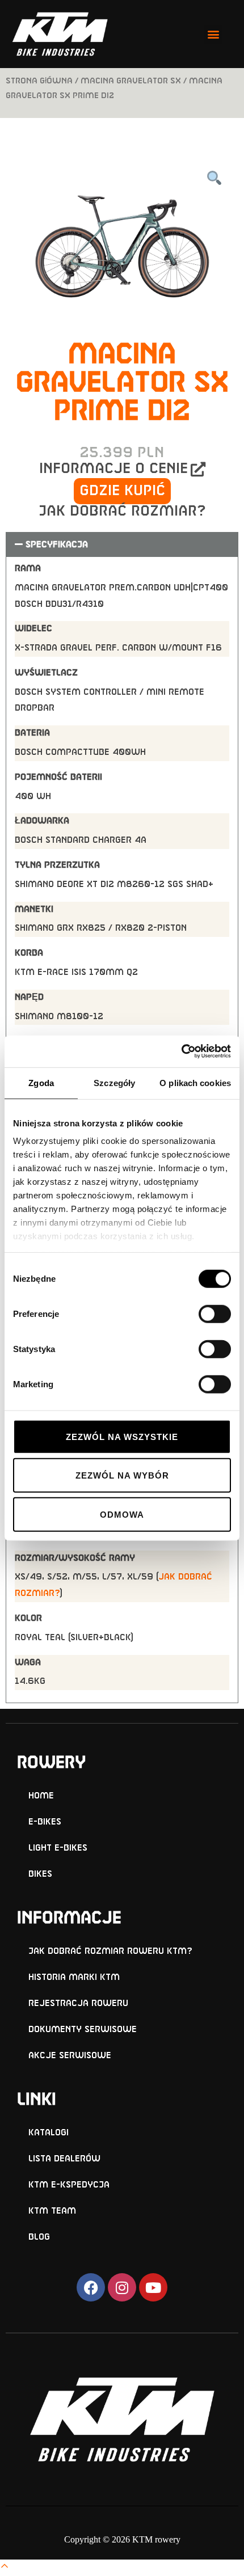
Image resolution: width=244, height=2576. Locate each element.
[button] (213, 34)
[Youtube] (153, 2287)
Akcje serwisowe (70, 2056)
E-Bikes (45, 1822)
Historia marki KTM (74, 1977)
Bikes (40, 1874)
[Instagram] (122, 2287)
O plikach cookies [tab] (195, 1082)
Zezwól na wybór (122, 1475)
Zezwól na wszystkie (122, 1436)
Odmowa (122, 1514)
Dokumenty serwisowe (83, 2030)
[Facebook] (91, 2287)
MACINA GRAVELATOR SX (131, 81)
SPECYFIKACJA (57, 545)
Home (41, 1796)
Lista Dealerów (64, 2159)
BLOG (39, 2237)
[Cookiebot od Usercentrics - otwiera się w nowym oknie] (181, 1051)
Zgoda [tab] (41, 1082)
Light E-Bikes (58, 1848)
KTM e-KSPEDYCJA (69, 2185)
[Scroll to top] (5, 2567)
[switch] (215, 1314)
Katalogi (49, 2133)
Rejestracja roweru (78, 2003)
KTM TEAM (52, 2211)
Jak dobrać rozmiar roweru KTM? (110, 1951)
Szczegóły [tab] (114, 1082)
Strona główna (39, 81)
